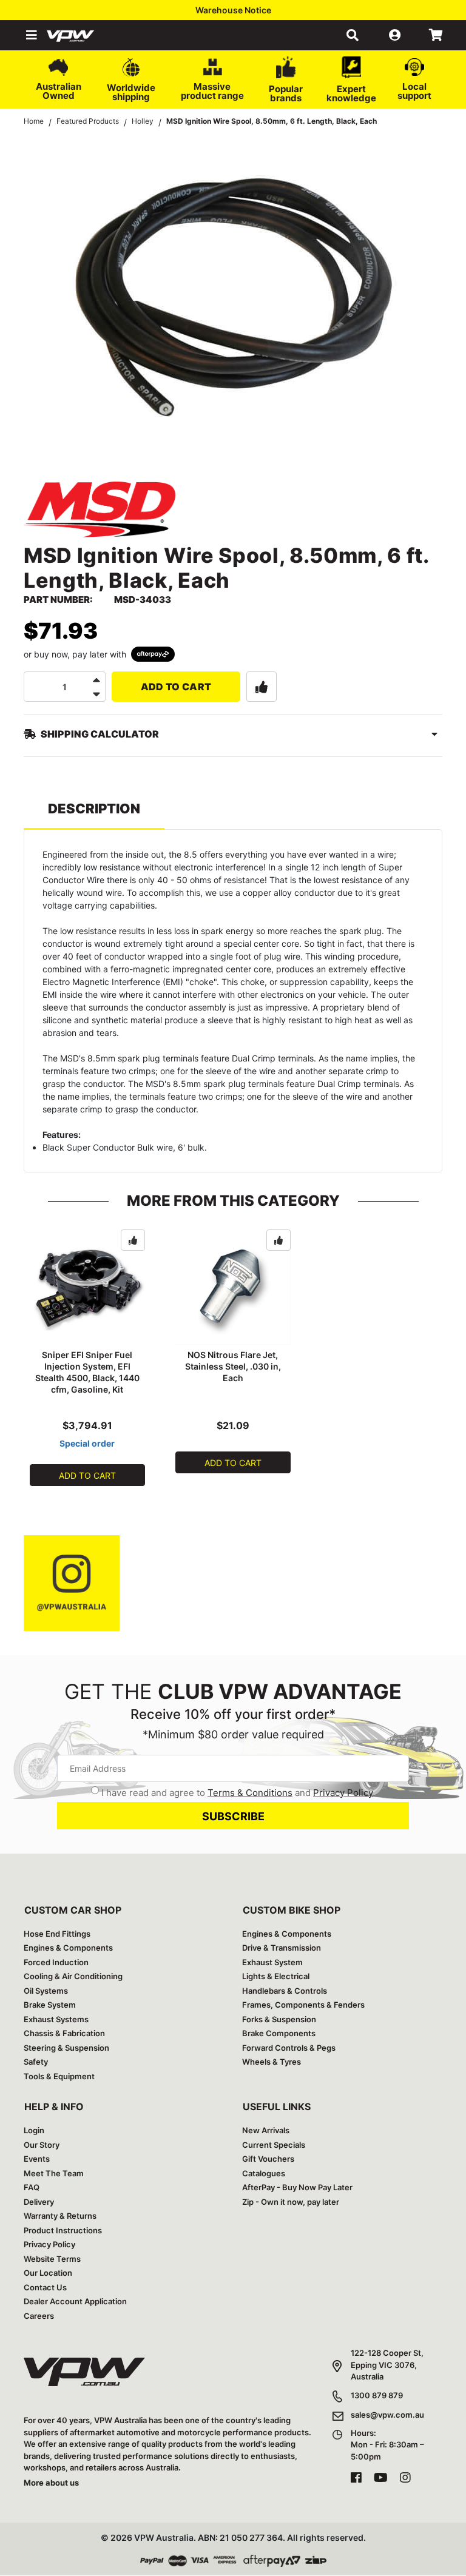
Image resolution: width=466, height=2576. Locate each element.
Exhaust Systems (56, 2019)
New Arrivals (266, 2130)
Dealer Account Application (75, 2301)
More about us (51, 2483)
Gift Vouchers (268, 2159)
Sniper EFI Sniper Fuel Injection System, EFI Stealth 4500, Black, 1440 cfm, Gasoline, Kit (87, 1372)
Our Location (48, 2273)
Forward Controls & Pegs (289, 2048)
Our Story (42, 2145)
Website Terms (52, 2259)
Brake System (50, 2005)
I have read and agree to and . (238, 1793)
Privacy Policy (343, 1793)
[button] (30, 35)
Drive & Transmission (282, 1948)
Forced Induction (56, 1962)
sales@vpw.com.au (387, 2415)
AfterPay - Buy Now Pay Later (297, 2187)
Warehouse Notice (233, 10)
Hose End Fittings (57, 1934)
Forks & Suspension (279, 2019)
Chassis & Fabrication (64, 2033)
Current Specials (274, 2145)
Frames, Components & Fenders (303, 2005)
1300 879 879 (377, 2395)
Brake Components (279, 2033)
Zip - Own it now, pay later (291, 2202)
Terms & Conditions (250, 1793)
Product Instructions (63, 2230)
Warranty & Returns (60, 2216)
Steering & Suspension (66, 2048)
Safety (36, 2062)
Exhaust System (272, 1962)
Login (34, 2130)
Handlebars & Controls (285, 1991)
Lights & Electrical (276, 1976)
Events (37, 2159)
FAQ (32, 2187)
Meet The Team (54, 2173)
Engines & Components (68, 1948)
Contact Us (45, 2287)
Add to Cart (176, 687)
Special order (87, 1443)
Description (94, 809)
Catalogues (264, 2173)
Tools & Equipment (59, 2076)
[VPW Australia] (86, 35)
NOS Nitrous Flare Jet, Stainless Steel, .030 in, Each (233, 1366)
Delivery (39, 2202)
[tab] (94, 814)
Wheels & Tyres (272, 2062)
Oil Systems (46, 1991)
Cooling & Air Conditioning (73, 1976)
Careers (39, 2316)
